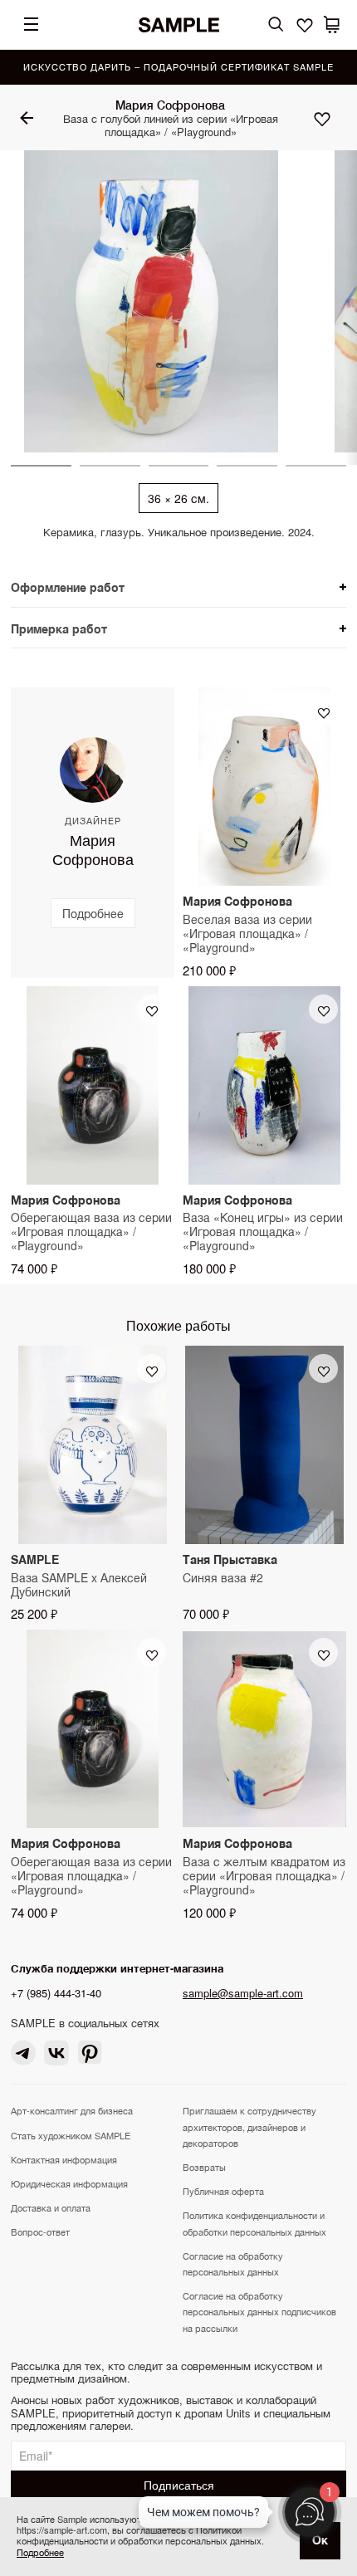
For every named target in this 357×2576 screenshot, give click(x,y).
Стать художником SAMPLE (71, 2135)
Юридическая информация (69, 2183)
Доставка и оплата (51, 2207)
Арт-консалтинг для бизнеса (72, 2110)
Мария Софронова (170, 105)
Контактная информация (64, 2159)
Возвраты (204, 2167)
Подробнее (40, 2552)
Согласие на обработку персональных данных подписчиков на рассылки (259, 2311)
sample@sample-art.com (243, 1993)
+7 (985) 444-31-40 (56, 1993)
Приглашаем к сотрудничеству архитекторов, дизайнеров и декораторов (249, 2126)
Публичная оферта (223, 2191)
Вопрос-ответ (40, 2231)
